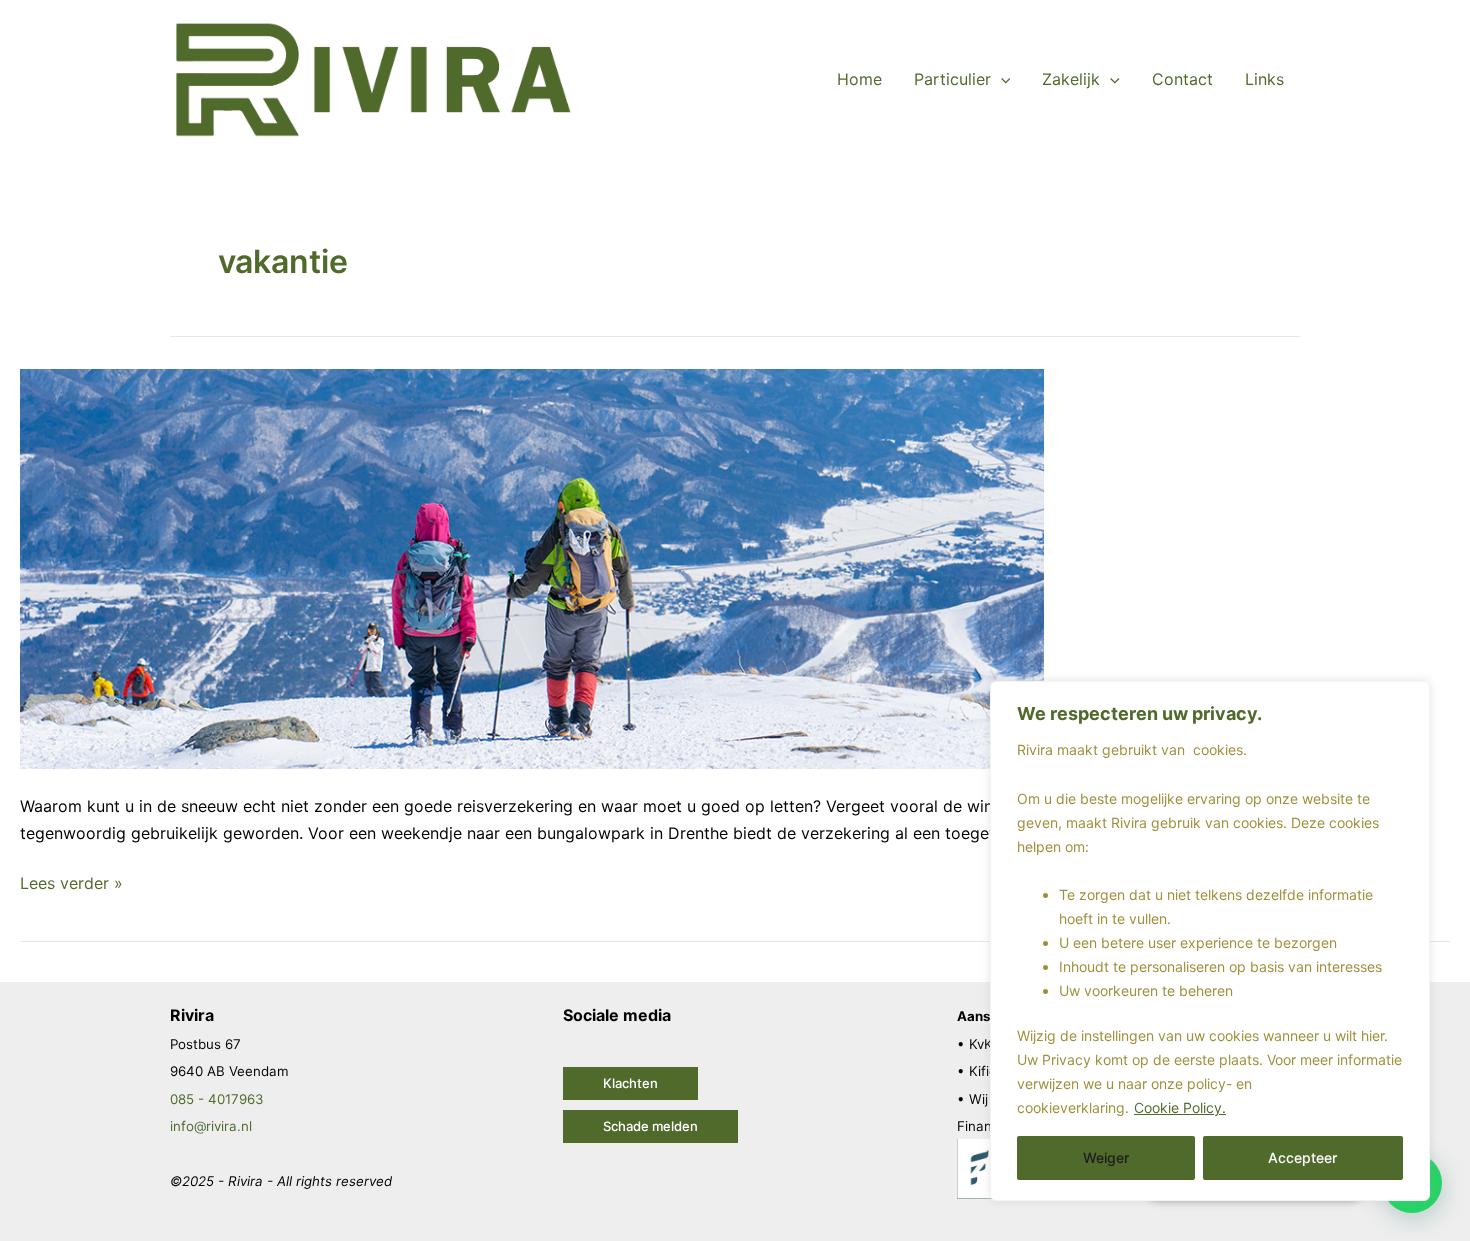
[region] (1210, 941)
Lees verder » (71, 881)
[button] (630, 1083)
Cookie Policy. (1180, 1107)
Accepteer (1302, 1157)
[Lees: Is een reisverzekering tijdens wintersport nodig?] (532, 568)
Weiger (1106, 1157)
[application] (1001, 79)
